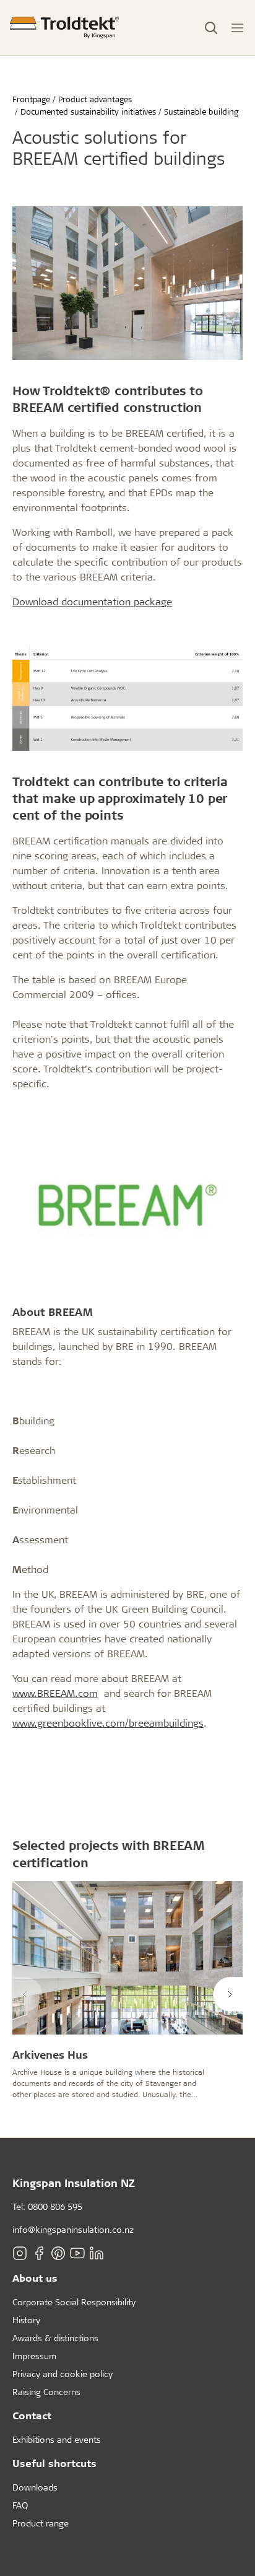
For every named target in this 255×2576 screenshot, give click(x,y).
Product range (41, 2523)
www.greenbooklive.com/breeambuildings (108, 1723)
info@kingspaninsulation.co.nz (73, 2229)
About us (35, 2278)
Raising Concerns (46, 2392)
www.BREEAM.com (55, 1693)
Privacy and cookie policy (63, 2374)
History (26, 2320)
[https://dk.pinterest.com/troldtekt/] (58, 2253)
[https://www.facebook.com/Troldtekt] (39, 2253)
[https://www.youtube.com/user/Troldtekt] (77, 2253)
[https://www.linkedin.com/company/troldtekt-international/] (97, 2253)
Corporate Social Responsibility (74, 2302)
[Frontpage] (64, 28)
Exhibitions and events (57, 2439)
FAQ (20, 2505)
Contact (32, 2415)
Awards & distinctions (55, 2338)
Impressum (34, 2356)
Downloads (35, 2487)
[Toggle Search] (211, 28)
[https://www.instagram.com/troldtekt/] (20, 2253)
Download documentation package (92, 601)
